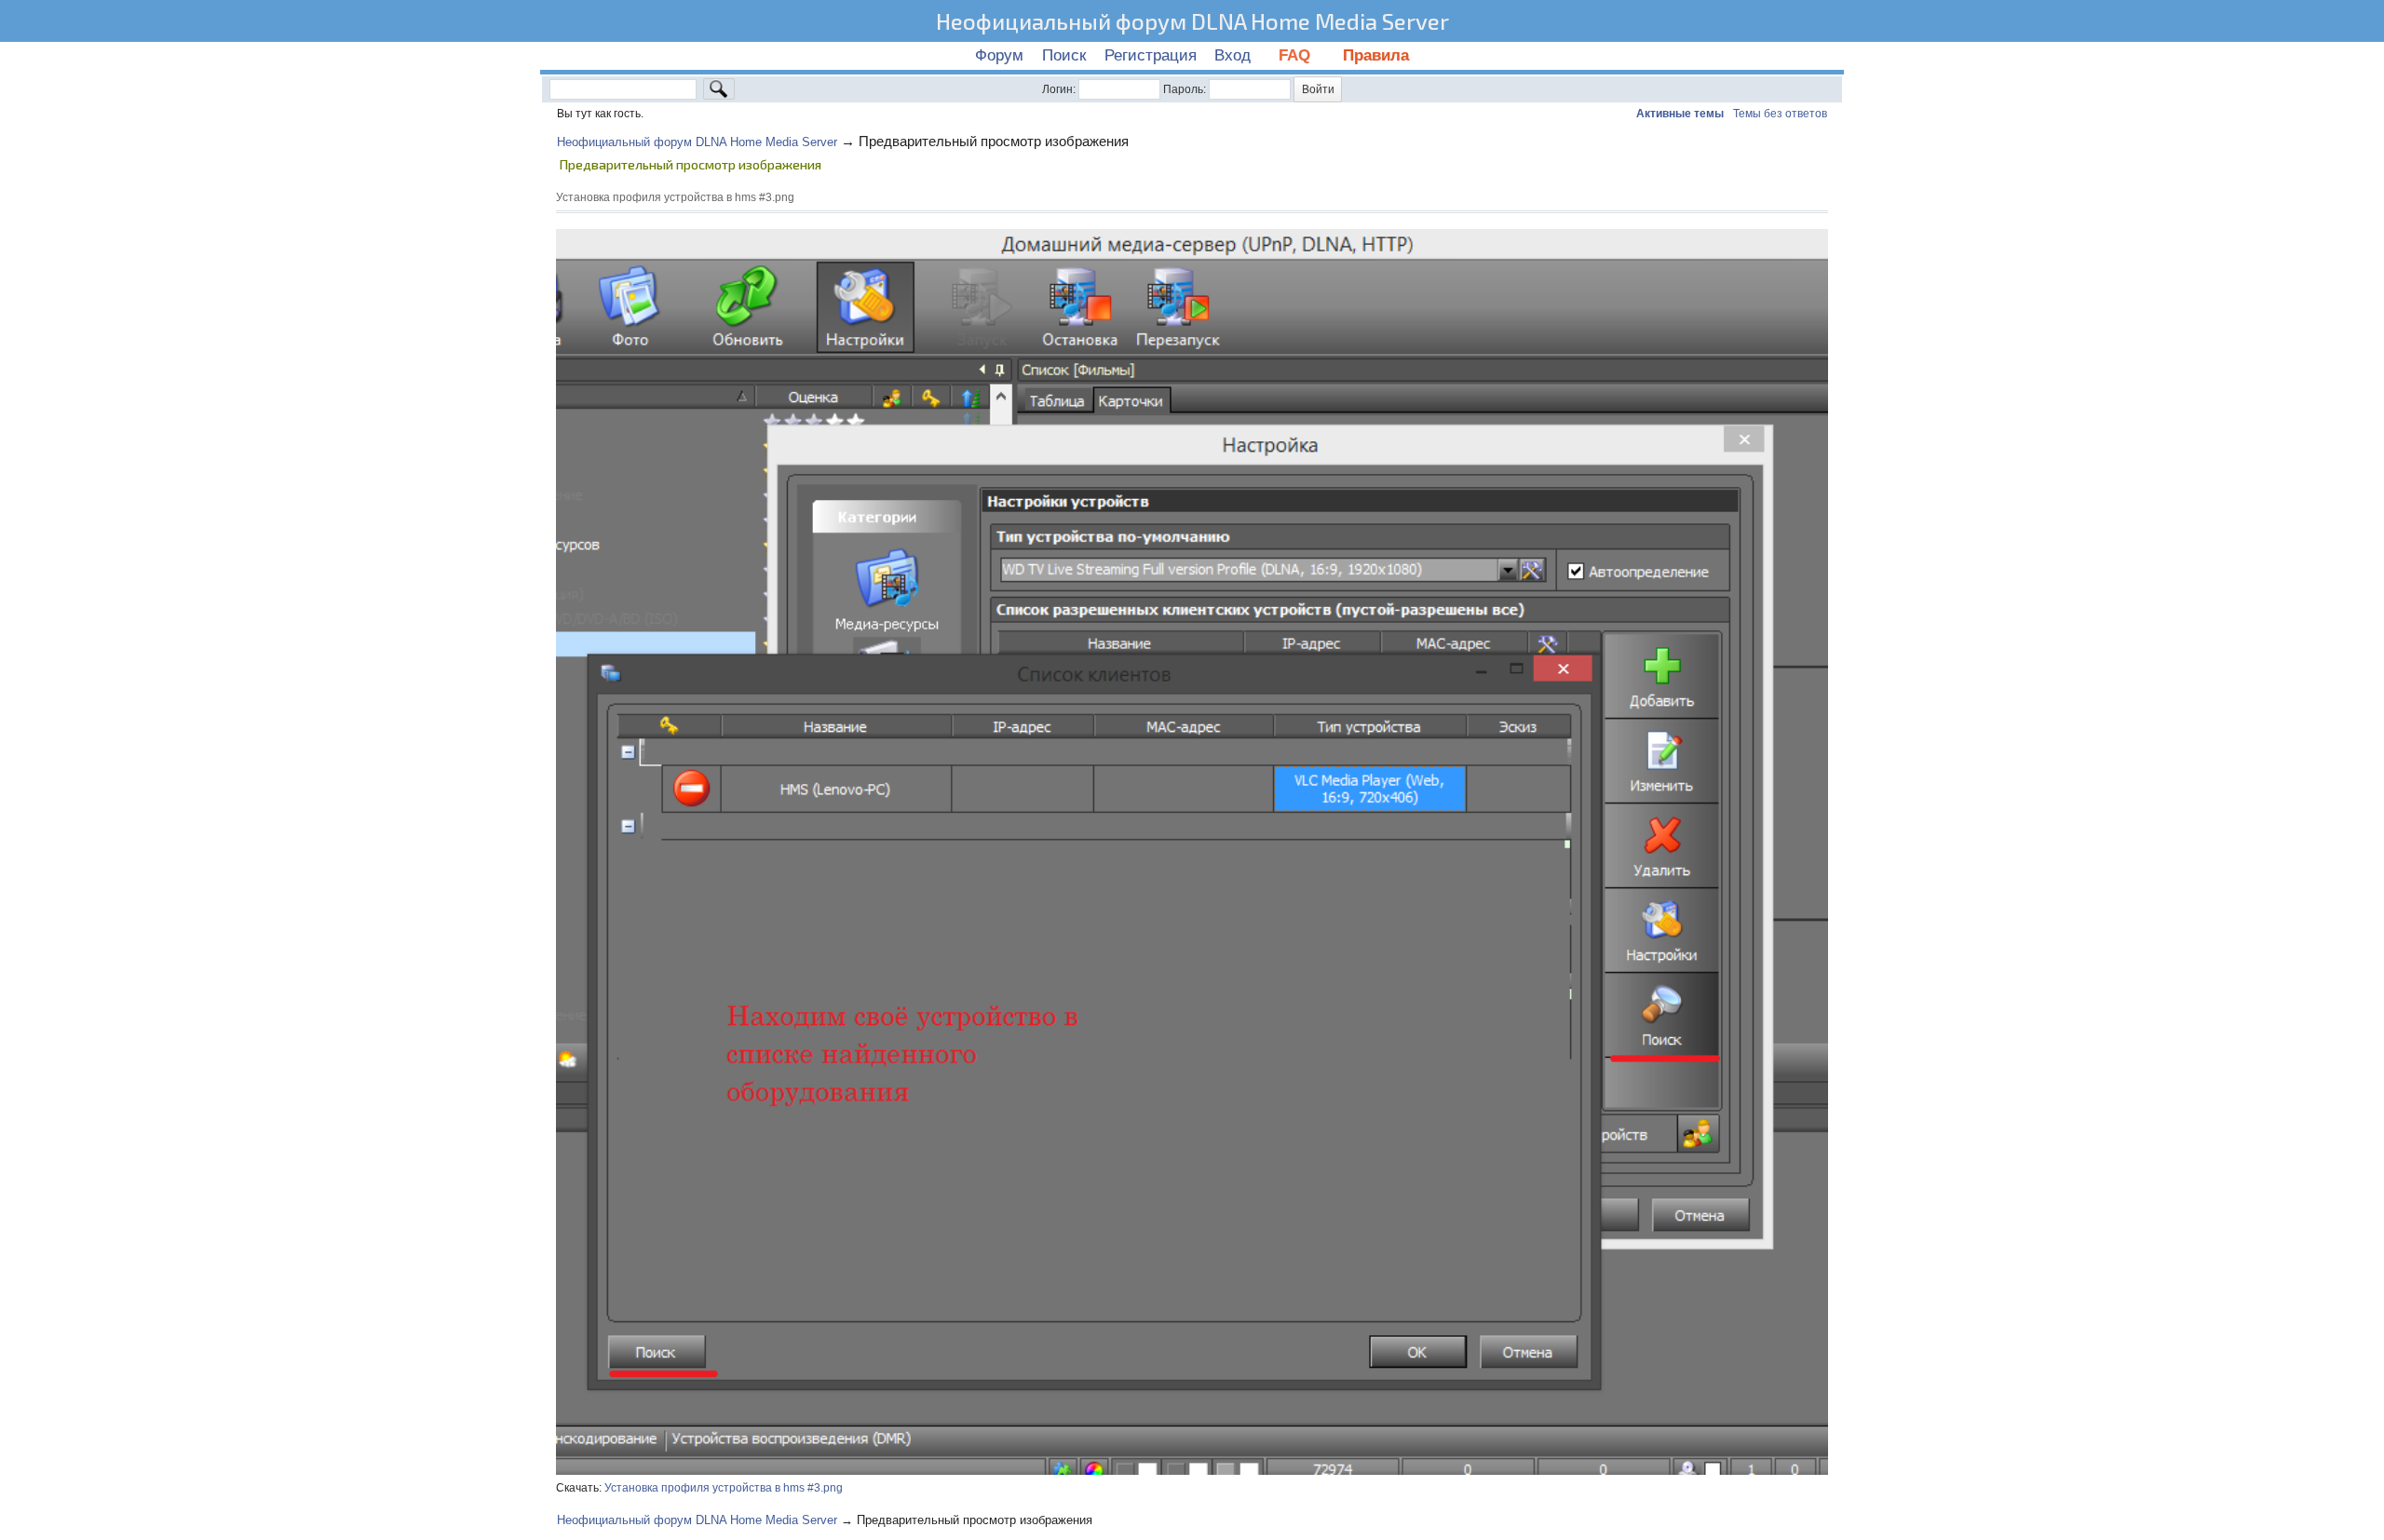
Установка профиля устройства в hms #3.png (724, 1488)
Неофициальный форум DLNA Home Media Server (1192, 21)
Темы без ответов (1780, 114)
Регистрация (1151, 55)
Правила (1376, 55)
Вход (1233, 55)
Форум (999, 55)
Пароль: (1185, 89)
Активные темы (1680, 114)
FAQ (1297, 55)
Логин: (1059, 89)
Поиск (1064, 55)
